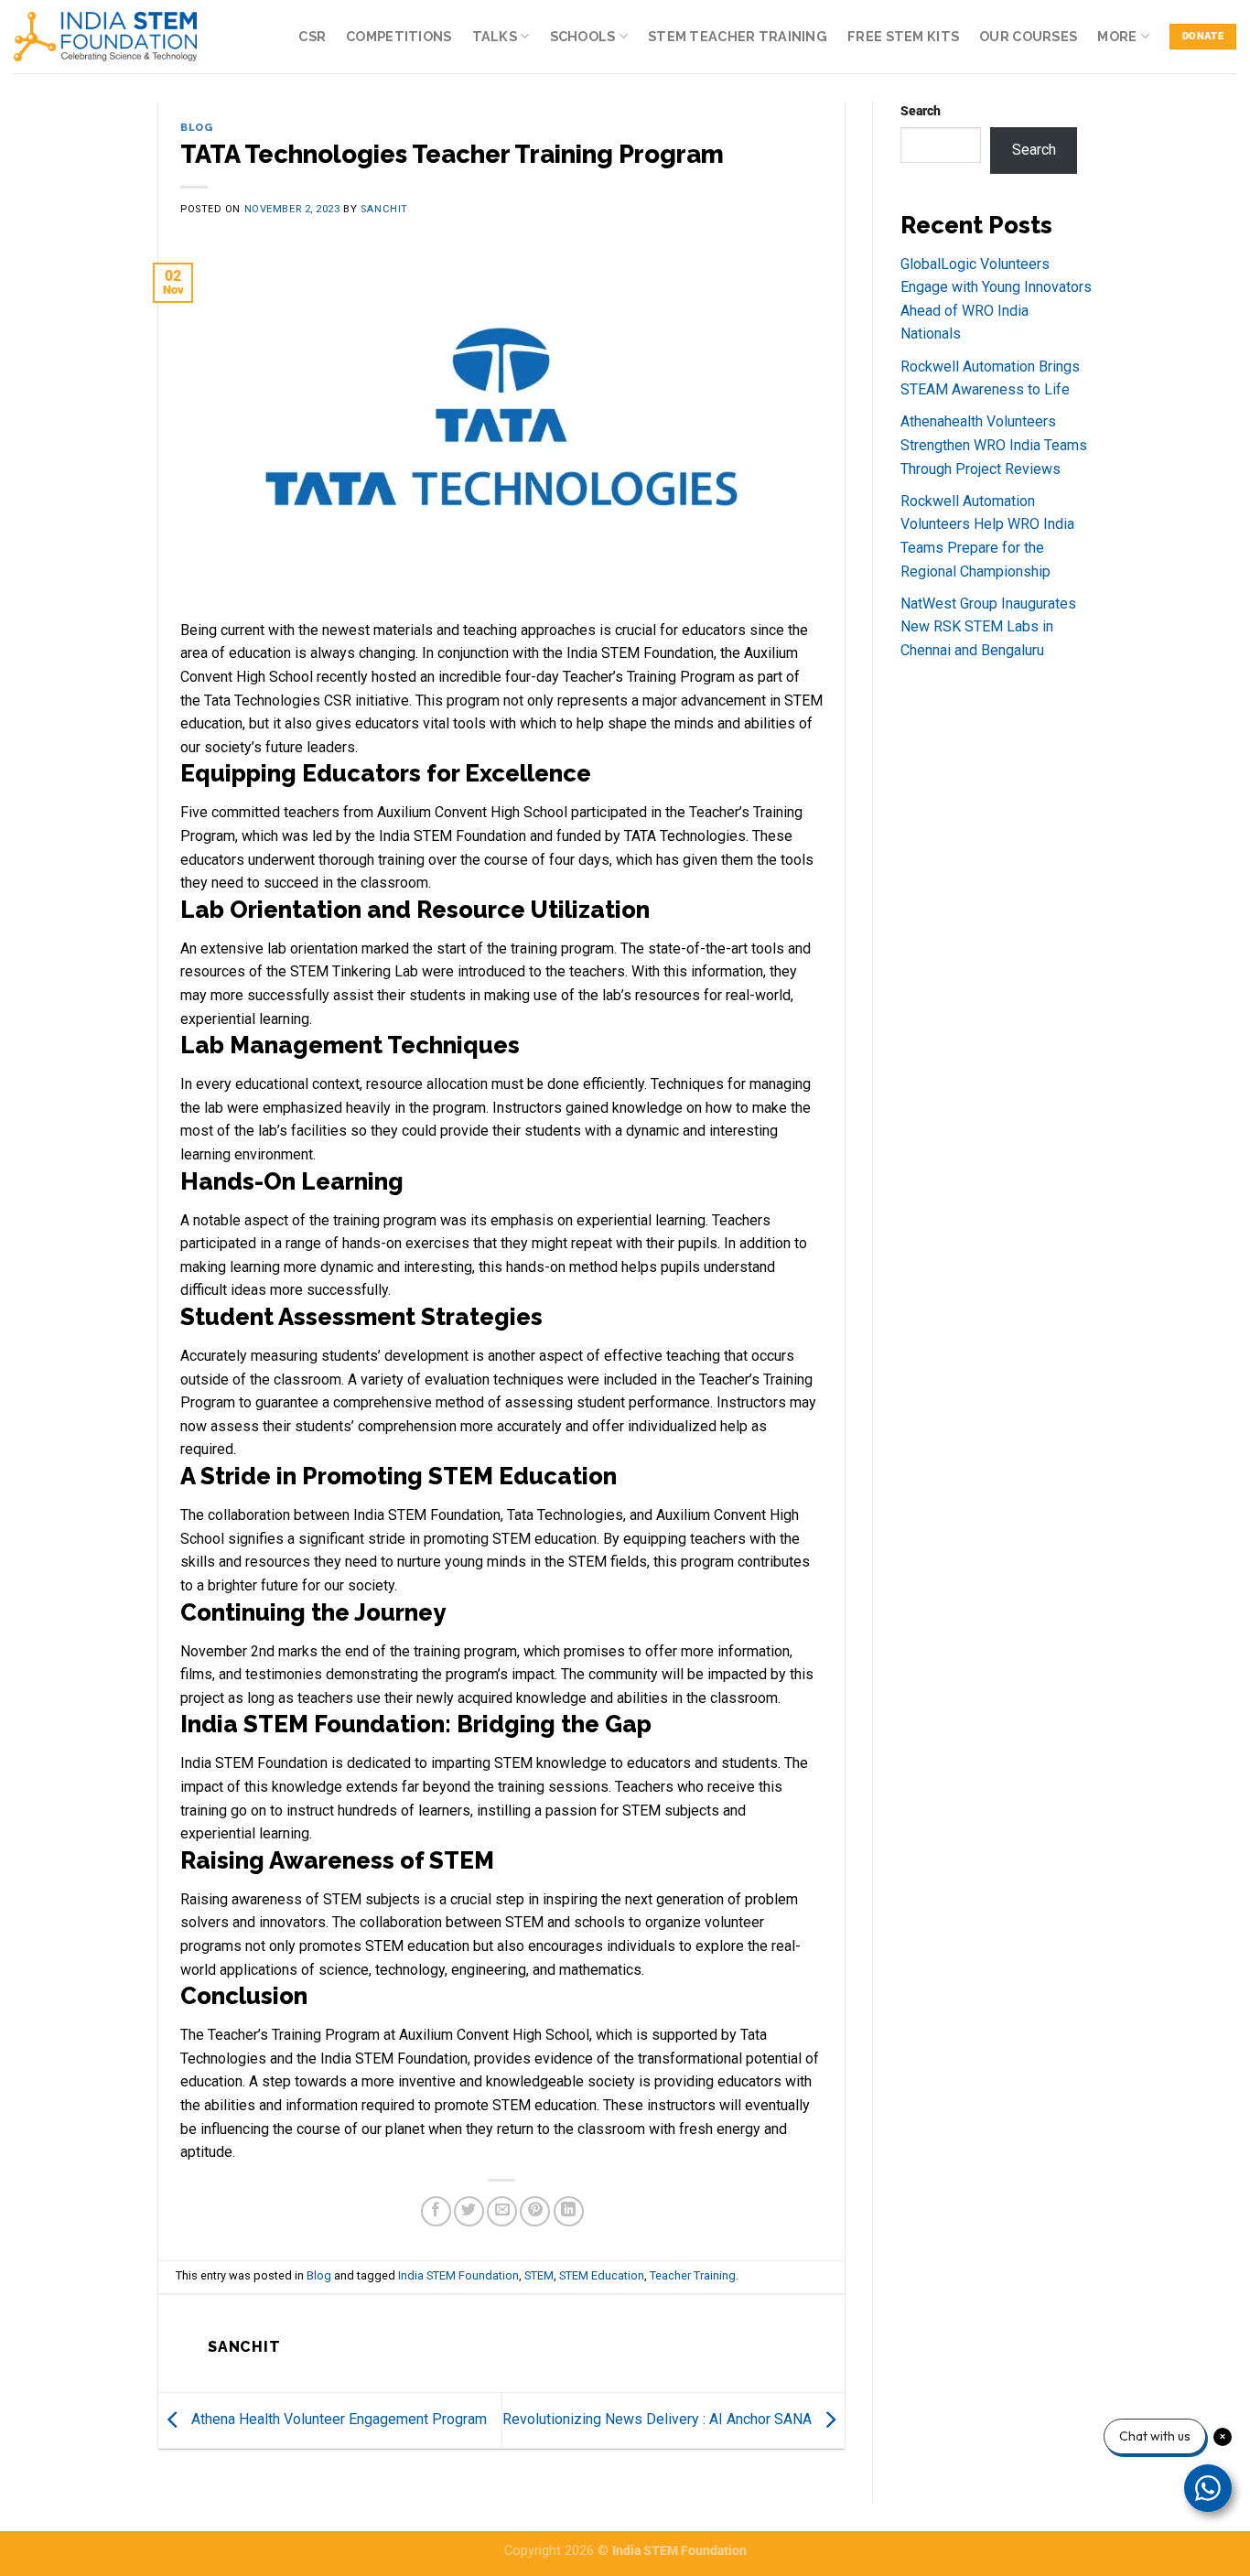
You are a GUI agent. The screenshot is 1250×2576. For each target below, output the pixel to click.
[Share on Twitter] (469, 2211)
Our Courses (1028, 36)
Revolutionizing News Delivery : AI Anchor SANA (659, 2419)
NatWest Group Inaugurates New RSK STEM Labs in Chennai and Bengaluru (988, 627)
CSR (312, 36)
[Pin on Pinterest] (535, 2211)
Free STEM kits (903, 36)
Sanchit (384, 209)
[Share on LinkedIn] (569, 2211)
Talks (495, 36)
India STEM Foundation (458, 2275)
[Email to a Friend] (502, 2211)
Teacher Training (693, 2275)
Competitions (399, 36)
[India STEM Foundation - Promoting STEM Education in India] (105, 36)
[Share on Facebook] (436, 2211)
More (1117, 36)
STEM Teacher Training (738, 36)
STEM (539, 2275)
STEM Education (602, 2275)
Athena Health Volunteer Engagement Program (337, 2419)
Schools (583, 36)
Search (921, 111)
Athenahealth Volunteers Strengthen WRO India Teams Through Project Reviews (994, 446)
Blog (196, 127)
